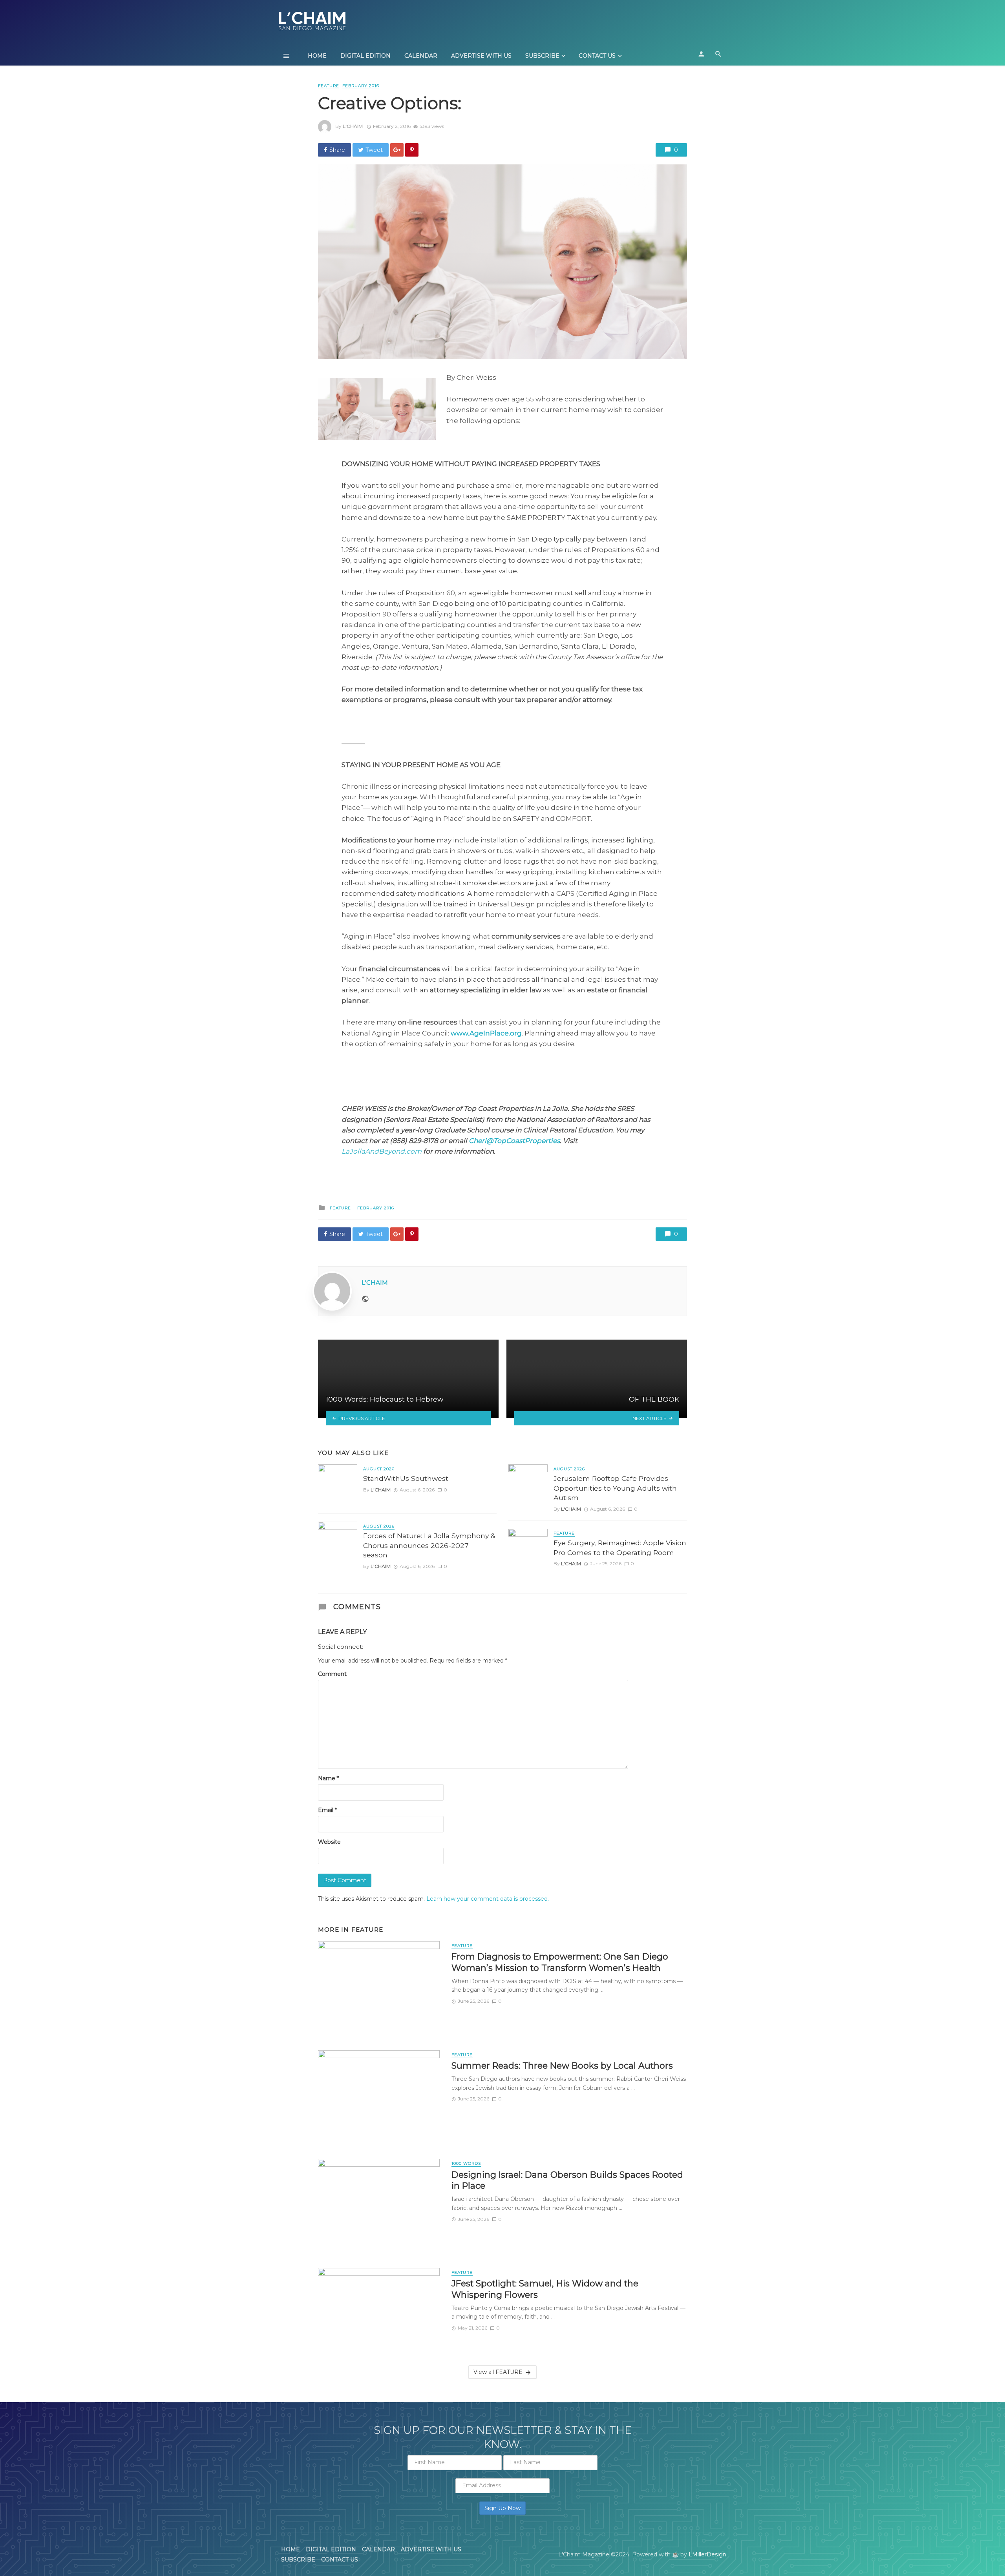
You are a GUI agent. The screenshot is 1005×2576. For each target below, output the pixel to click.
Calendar (421, 56)
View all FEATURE (498, 2372)
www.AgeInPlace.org (486, 1033)
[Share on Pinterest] (412, 150)
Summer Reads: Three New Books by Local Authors (562, 2066)
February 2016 (361, 86)
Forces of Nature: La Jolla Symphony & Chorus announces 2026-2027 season (429, 1545)
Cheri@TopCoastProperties (514, 1141)
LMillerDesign (707, 2554)
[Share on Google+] (397, 150)
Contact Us (597, 56)
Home (317, 56)
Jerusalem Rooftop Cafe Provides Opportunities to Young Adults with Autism (615, 1488)
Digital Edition (365, 56)
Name (328, 1778)
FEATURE (329, 86)
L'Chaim (353, 126)
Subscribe (542, 56)
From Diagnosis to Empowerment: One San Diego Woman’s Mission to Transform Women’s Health (560, 1962)
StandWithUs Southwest (406, 1478)
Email (327, 1810)
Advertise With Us (481, 56)
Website (329, 1842)
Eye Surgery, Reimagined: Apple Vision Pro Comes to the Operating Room (620, 1548)
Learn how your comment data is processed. (488, 1899)
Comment (332, 1674)
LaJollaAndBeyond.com (382, 1151)
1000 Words (466, 2163)
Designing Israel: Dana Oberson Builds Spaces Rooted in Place (567, 2180)
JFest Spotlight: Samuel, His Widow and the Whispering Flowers (545, 2289)
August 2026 (379, 1469)
